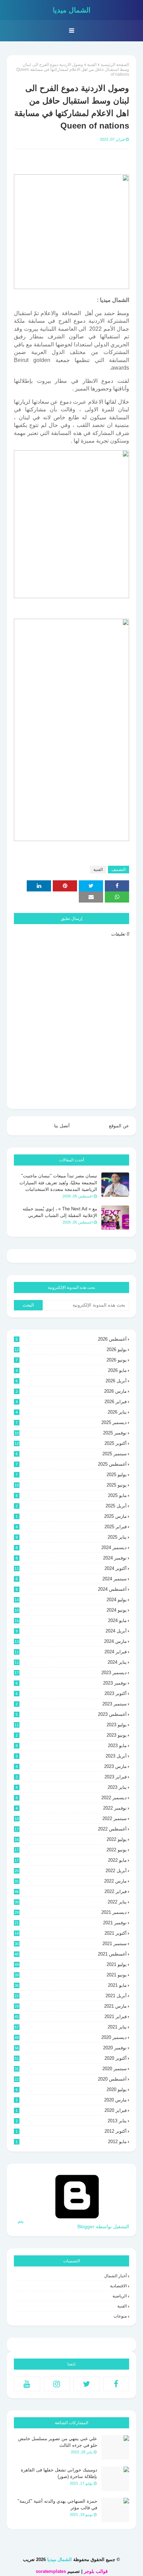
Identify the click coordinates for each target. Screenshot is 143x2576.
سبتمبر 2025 (71, 1454)
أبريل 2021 (71, 1996)
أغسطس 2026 (71, 1339)
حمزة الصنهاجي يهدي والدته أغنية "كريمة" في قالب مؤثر (57, 2505)
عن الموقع (119, 1126)
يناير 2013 (71, 2121)
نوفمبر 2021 (71, 1923)
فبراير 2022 (71, 1891)
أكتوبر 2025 (71, 1443)
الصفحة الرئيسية (115, 65)
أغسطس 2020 (71, 2079)
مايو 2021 (71, 1985)
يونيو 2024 (71, 1610)
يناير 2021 (71, 2027)
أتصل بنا (62, 1126)
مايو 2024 (71, 1620)
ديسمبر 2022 (71, 1798)
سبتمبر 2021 (71, 1944)
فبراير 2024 (71, 1652)
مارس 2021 (71, 2006)
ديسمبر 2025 (71, 1422)
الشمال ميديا (72, 10)
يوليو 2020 (71, 2089)
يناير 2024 (71, 1662)
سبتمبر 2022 (71, 1818)
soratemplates (51, 2571)
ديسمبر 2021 (71, 1912)
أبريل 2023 (71, 1756)
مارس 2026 (71, 1391)
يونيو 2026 (71, 1360)
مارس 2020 (71, 2100)
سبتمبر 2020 (71, 2069)
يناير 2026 (71, 1412)
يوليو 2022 (71, 1839)
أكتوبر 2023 (71, 1693)
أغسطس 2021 (71, 1954)
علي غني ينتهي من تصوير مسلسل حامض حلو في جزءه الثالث (58, 2442)
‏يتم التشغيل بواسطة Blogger (73, 2224)
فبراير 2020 (71, 2110)
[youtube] (27, 2384)
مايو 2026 (71, 1370)
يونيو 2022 (71, 1850)
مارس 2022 (71, 1881)
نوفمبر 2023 (71, 1683)
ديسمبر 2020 (71, 2037)
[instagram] (57, 2384)
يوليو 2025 (71, 1475)
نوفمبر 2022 (71, 1808)
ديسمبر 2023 (71, 1673)
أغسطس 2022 (71, 1829)
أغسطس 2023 (71, 1714)
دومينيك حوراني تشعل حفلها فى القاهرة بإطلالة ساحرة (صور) (59, 2473)
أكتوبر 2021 (71, 1933)
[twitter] (86, 2384)
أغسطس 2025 (71, 1464)
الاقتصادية (118, 2286)
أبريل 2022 (71, 1871)
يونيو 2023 (71, 1735)
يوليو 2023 (71, 1725)
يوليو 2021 (71, 1964)
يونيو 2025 (71, 1485)
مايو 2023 (71, 1746)
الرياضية (120, 2296)
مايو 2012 (71, 2142)
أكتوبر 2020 (71, 2058)
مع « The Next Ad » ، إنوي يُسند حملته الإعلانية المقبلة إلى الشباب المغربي (60, 1212)
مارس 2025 (71, 1516)
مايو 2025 (71, 1495)
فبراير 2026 (71, 1402)
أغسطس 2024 (71, 1589)
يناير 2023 (71, 1787)
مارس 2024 (71, 1641)
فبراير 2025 (71, 1527)
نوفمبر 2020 (71, 2048)
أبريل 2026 (71, 1381)
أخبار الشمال (115, 2276)
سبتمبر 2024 (71, 1579)
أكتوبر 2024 (71, 1568)
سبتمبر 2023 (71, 1704)
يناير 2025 (71, 1537)
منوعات (120, 2316)
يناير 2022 (71, 1902)
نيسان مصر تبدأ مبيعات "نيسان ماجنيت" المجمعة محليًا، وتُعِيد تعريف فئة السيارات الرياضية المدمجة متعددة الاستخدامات (58, 1183)
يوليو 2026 (71, 1349)
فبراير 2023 (71, 1777)
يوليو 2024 (71, 1600)
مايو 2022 (71, 1860)
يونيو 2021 (71, 1975)
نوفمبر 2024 (71, 1558)
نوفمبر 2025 (71, 1433)
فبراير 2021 (71, 2017)
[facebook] (116, 2384)
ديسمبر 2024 (71, 1548)
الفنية (92, 65)
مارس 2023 (71, 1766)
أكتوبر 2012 (71, 2131)
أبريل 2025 (71, 1506)
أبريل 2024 (71, 1631)
